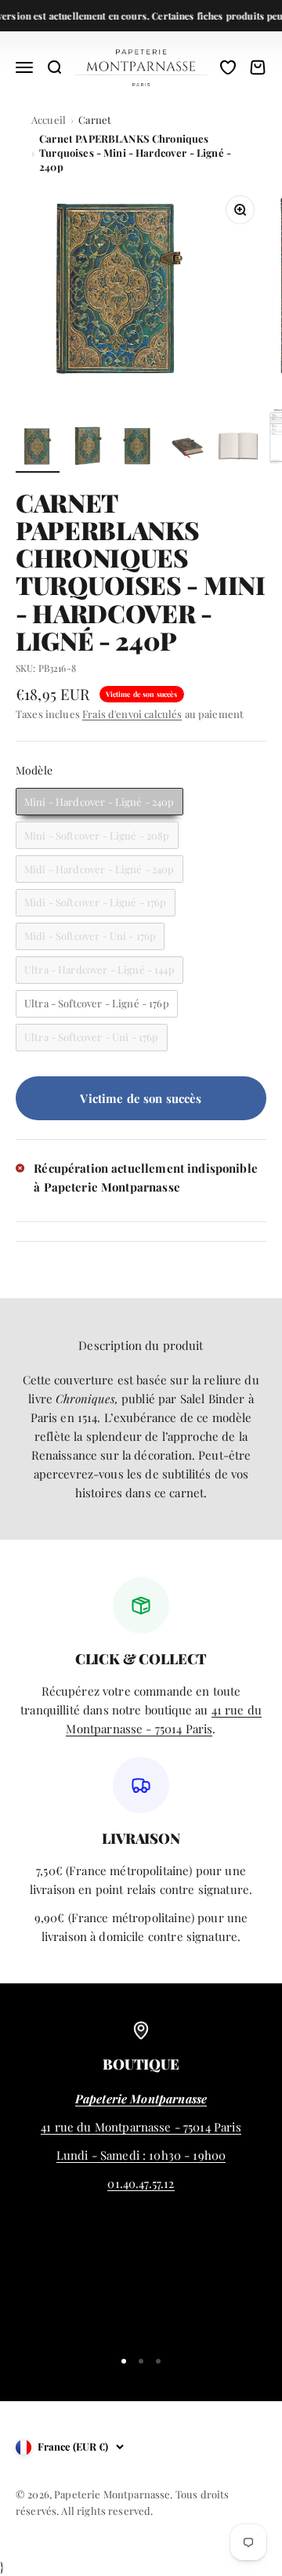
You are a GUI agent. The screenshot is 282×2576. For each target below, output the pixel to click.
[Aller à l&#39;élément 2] (88, 448)
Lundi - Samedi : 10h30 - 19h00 (141, 2155)
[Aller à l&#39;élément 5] (238, 448)
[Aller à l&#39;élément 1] (38, 448)
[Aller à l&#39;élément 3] (138, 448)
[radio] (99, 802)
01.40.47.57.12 (141, 2183)
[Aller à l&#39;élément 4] (188, 448)
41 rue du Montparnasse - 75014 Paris (141, 2127)
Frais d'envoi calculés (132, 714)
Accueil (49, 120)
